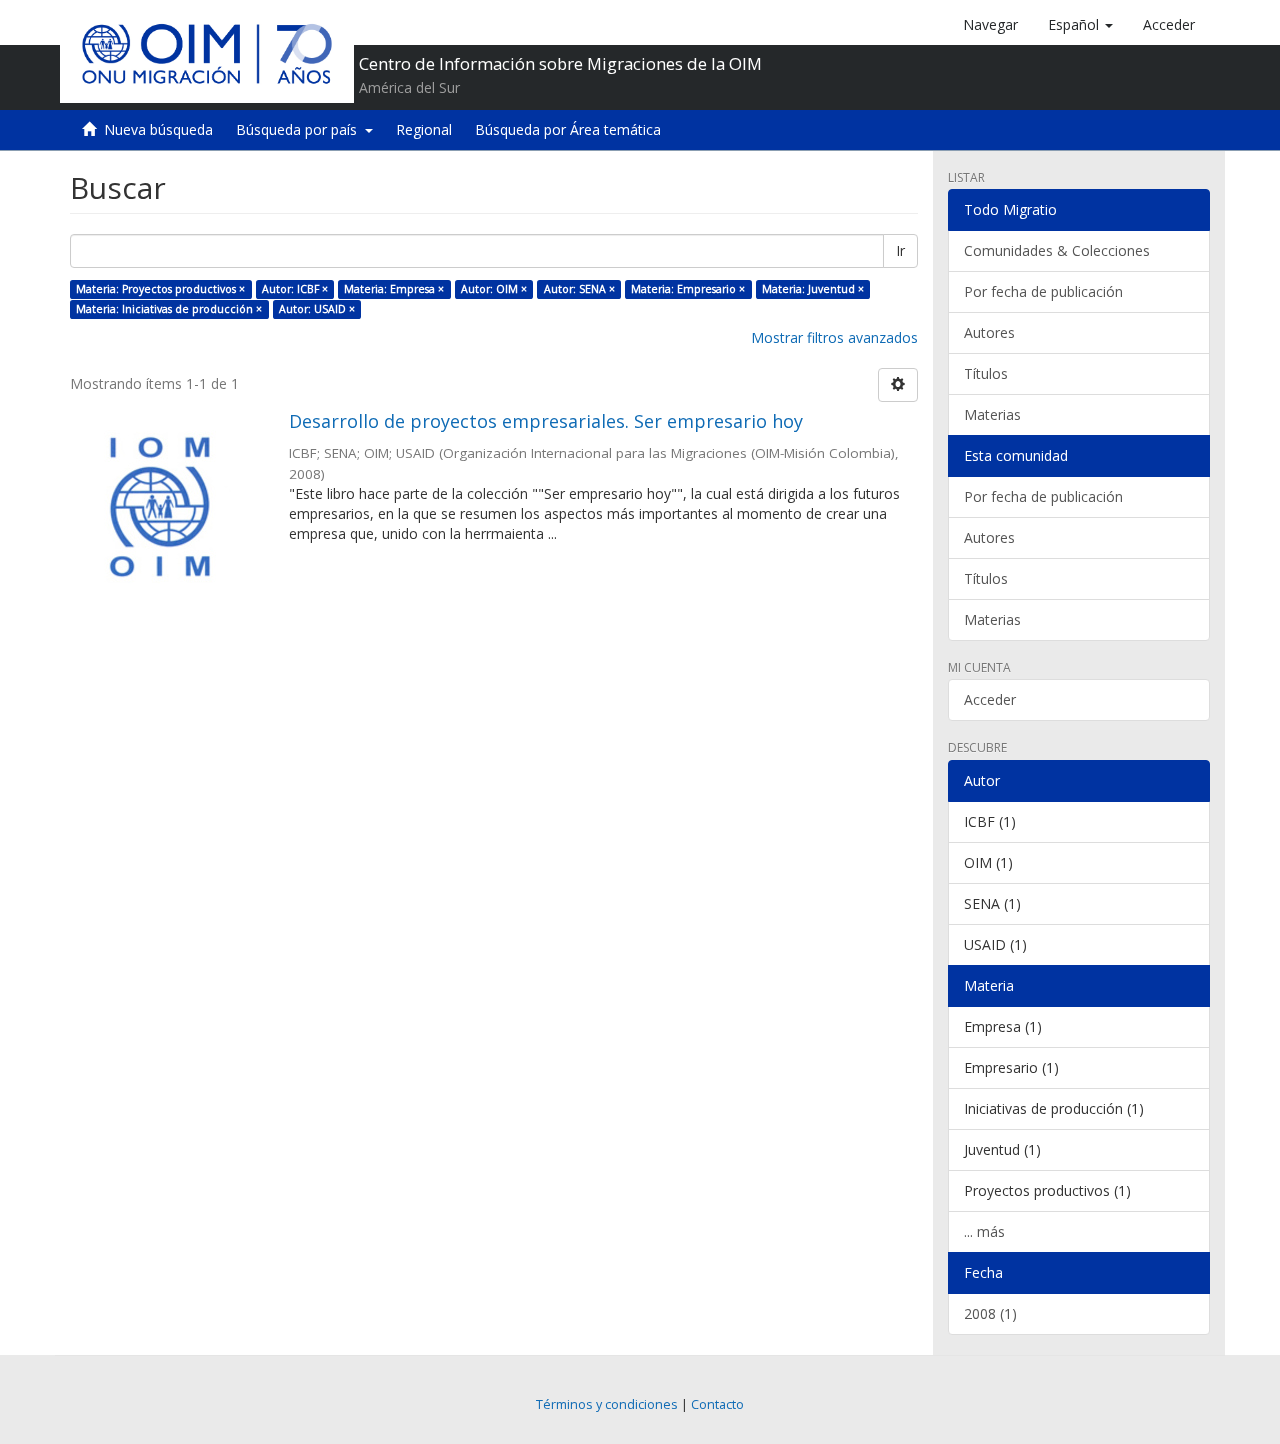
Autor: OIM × (494, 289)
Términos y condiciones (607, 1404)
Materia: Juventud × (813, 289)
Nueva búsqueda (158, 129)
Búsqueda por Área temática (568, 129)
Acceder (990, 699)
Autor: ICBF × (295, 289)
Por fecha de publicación (1043, 291)
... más (984, 1231)
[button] (1080, 25)
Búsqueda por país (300, 129)
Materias (992, 414)
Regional (424, 129)
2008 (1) (990, 1313)
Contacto (717, 1404)
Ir (900, 250)
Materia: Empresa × (394, 289)
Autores (989, 332)
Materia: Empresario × (688, 289)
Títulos (986, 373)
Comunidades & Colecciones (1057, 250)
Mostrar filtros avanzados (834, 337)
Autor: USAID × (317, 309)
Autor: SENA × (579, 289)
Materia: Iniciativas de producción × (169, 309)
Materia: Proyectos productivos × (160, 289)
